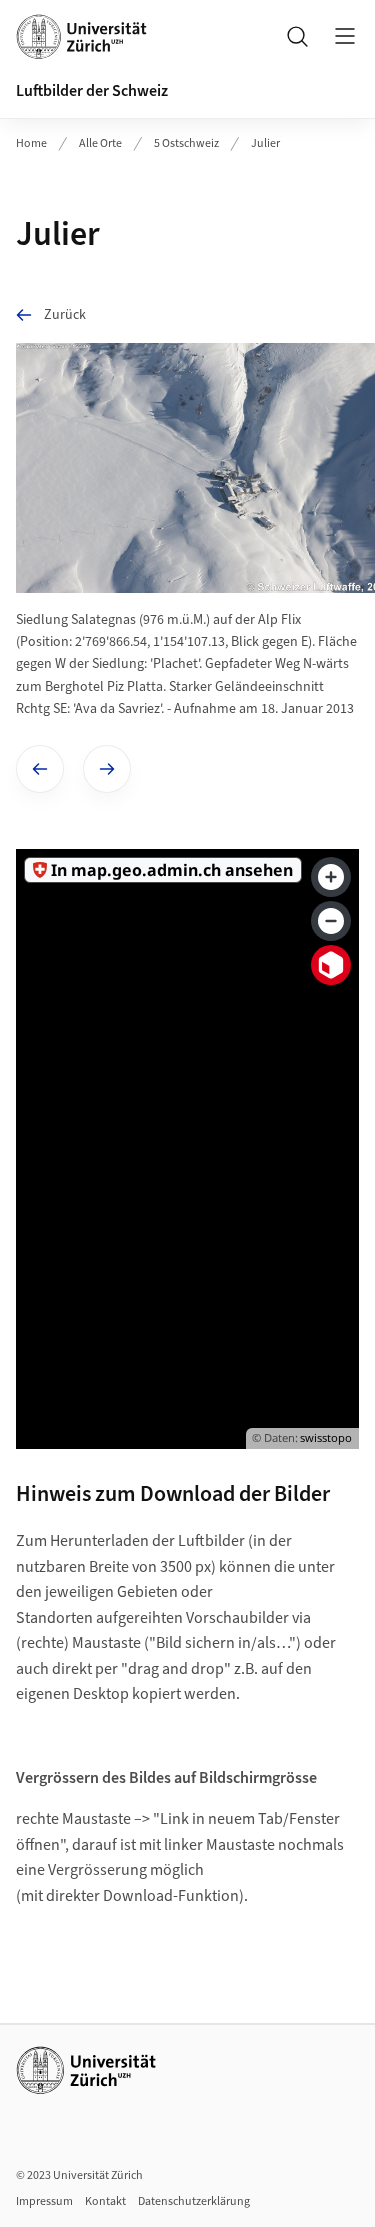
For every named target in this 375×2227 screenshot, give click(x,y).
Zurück (65, 315)
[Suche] (297, 36)
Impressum (44, 2201)
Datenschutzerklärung (194, 2201)
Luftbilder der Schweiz (92, 91)
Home (31, 143)
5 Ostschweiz (186, 143)
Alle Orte (100, 143)
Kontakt (105, 2201)
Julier (265, 143)
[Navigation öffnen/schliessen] (345, 36)
